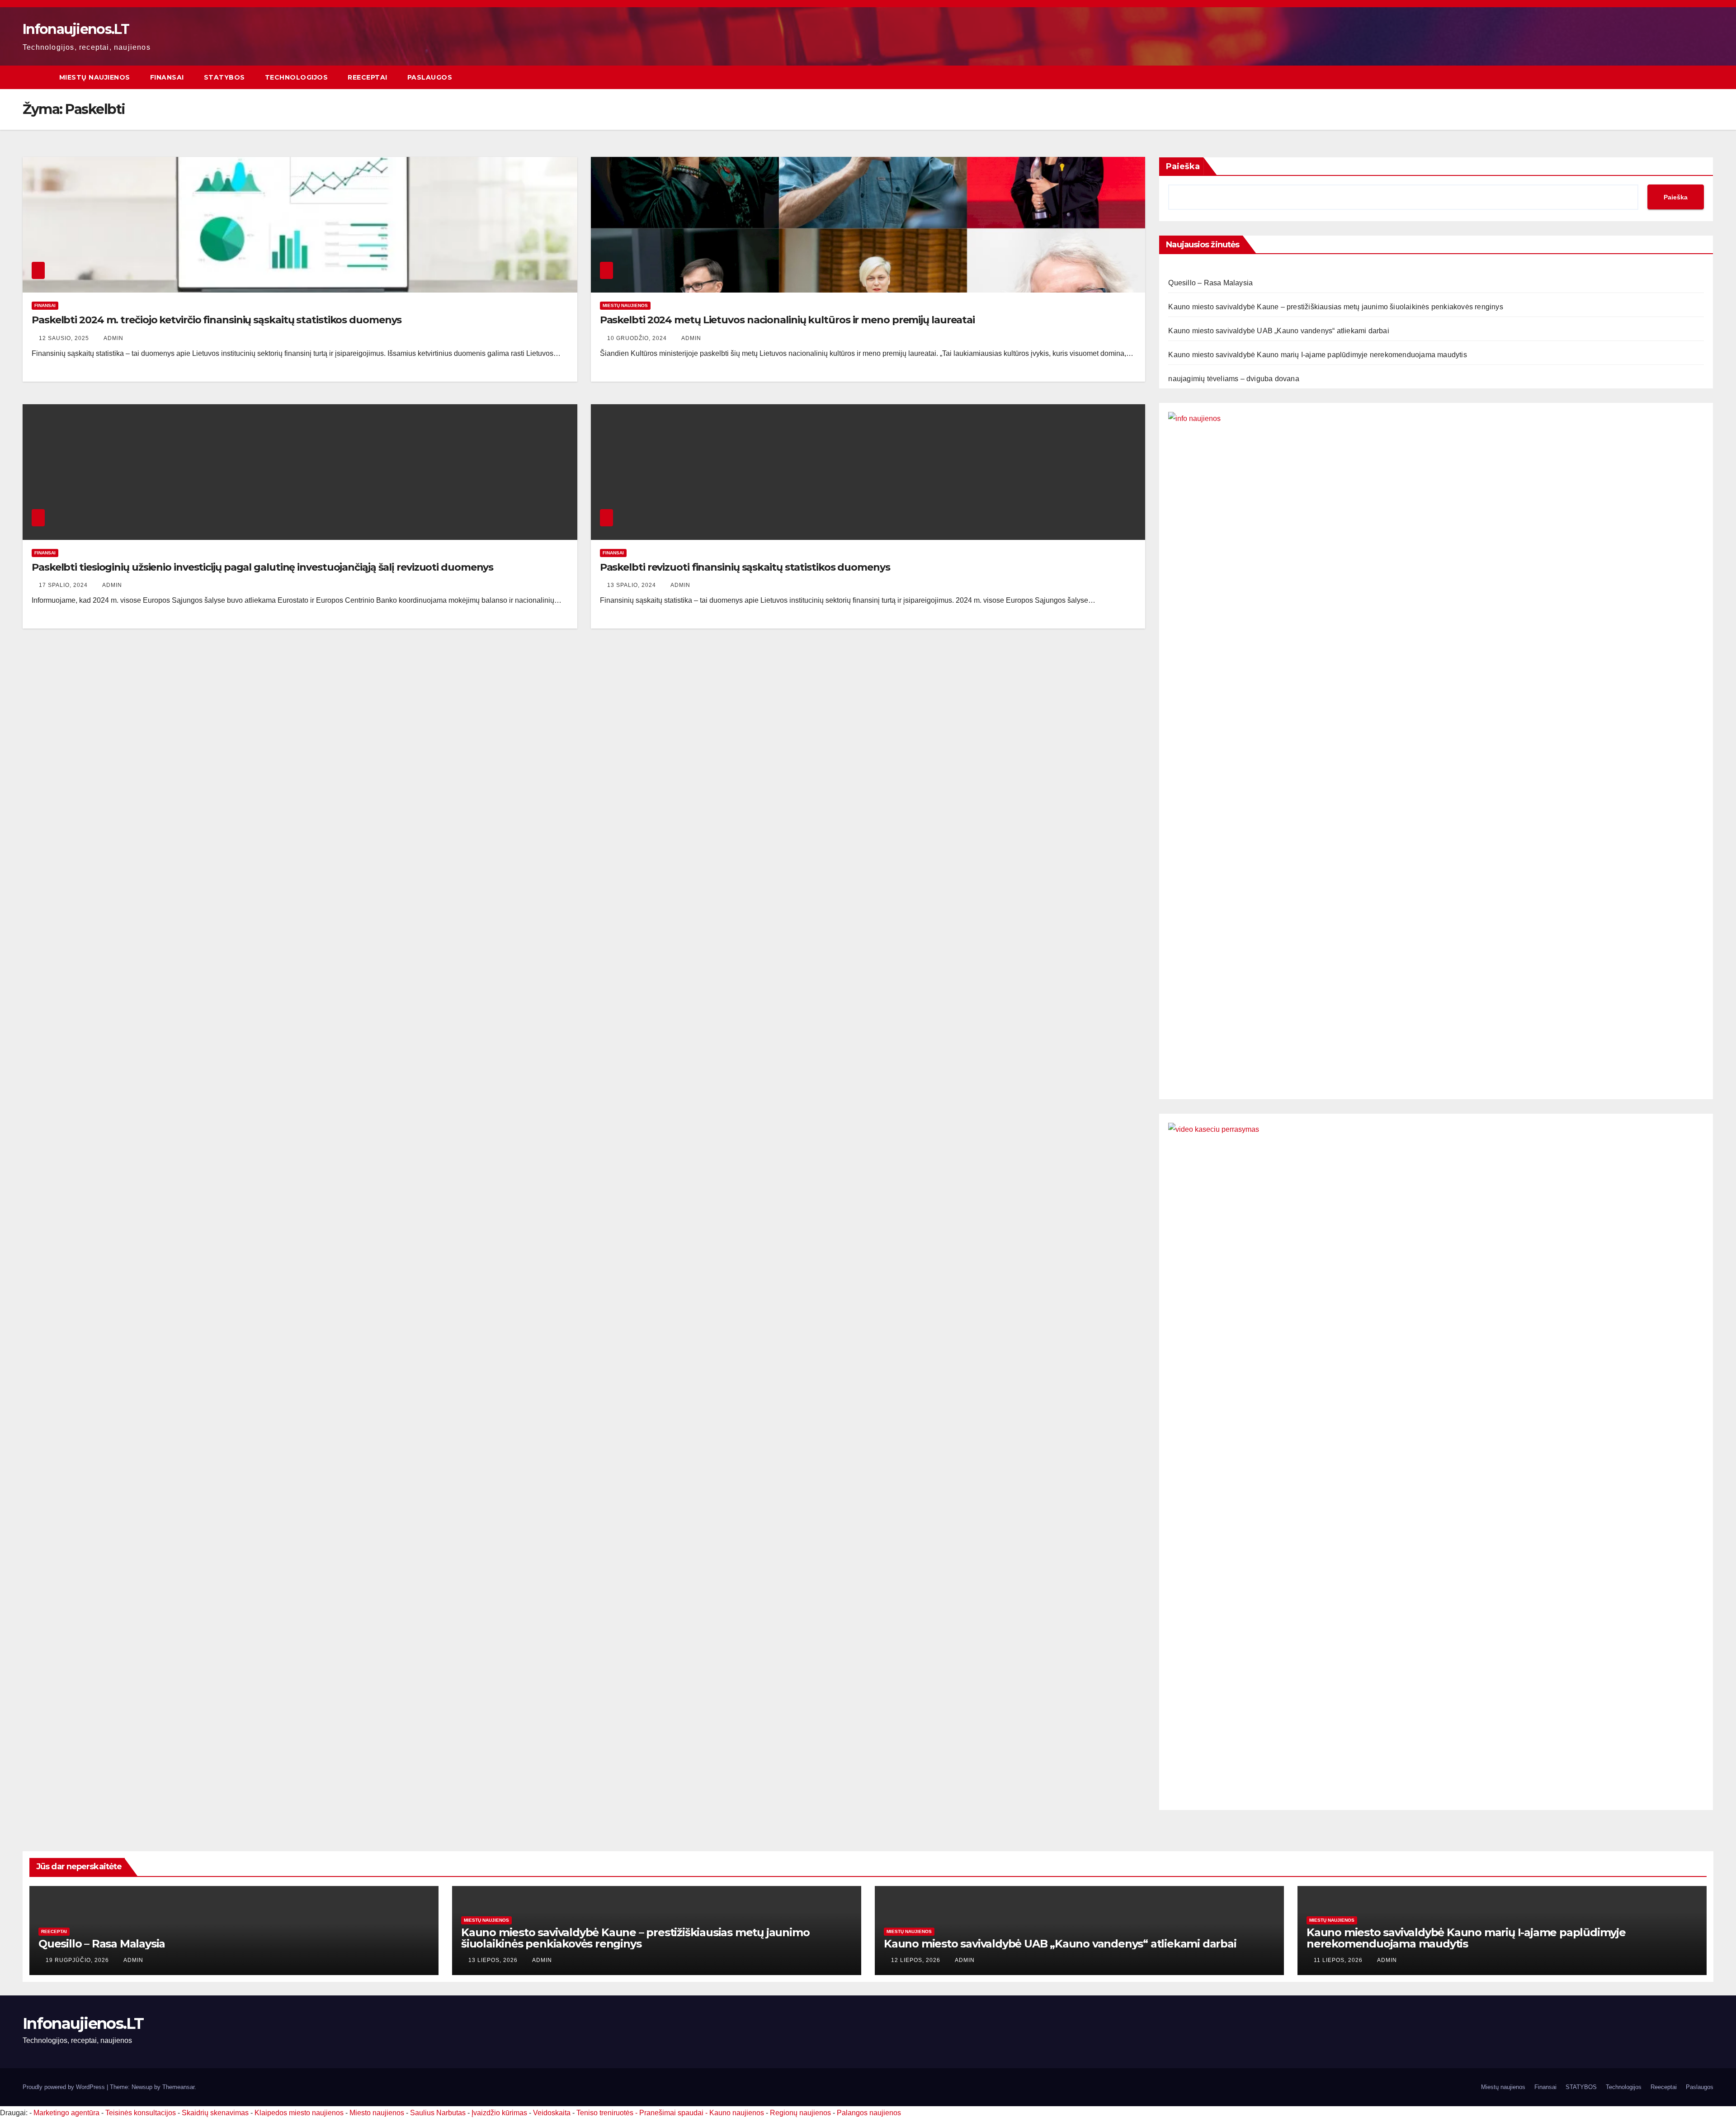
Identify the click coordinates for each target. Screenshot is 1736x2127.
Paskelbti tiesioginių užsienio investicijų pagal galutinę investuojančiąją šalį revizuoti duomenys (262, 567)
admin (113, 338)
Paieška (1183, 166)
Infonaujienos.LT (76, 29)
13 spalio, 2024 (632, 585)
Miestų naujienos (95, 77)
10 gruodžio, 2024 (638, 338)
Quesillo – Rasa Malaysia (1210, 283)
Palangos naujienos (869, 2113)
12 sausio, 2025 (65, 338)
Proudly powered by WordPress (65, 2087)
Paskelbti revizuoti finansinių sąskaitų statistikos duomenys (745, 567)
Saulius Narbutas (438, 2113)
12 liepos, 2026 (917, 1960)
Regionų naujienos (800, 2113)
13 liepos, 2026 (494, 1960)
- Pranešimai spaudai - (672, 2113)
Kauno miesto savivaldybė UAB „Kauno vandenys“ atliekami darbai (1278, 331)
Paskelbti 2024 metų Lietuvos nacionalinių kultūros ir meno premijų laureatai (787, 320)
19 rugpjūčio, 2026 (78, 1960)
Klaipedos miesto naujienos (299, 2113)
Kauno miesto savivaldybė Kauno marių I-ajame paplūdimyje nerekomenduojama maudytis (1317, 355)
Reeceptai (368, 77)
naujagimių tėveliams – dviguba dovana (1234, 379)
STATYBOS (224, 77)
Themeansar (178, 2087)
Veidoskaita (552, 2113)
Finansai (167, 77)
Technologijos (297, 77)
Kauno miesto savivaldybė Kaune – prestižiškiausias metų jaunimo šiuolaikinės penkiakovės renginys (1335, 307)
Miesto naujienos (377, 2113)
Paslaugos (430, 77)
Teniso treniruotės (605, 2113)
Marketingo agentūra (66, 2113)
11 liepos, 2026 (1339, 1960)
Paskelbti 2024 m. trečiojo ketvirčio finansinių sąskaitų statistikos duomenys (217, 320)
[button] (1707, 77)
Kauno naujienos (737, 2113)
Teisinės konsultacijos (141, 2113)
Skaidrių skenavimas (215, 2113)
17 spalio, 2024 (64, 585)
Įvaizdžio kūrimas (499, 2113)
